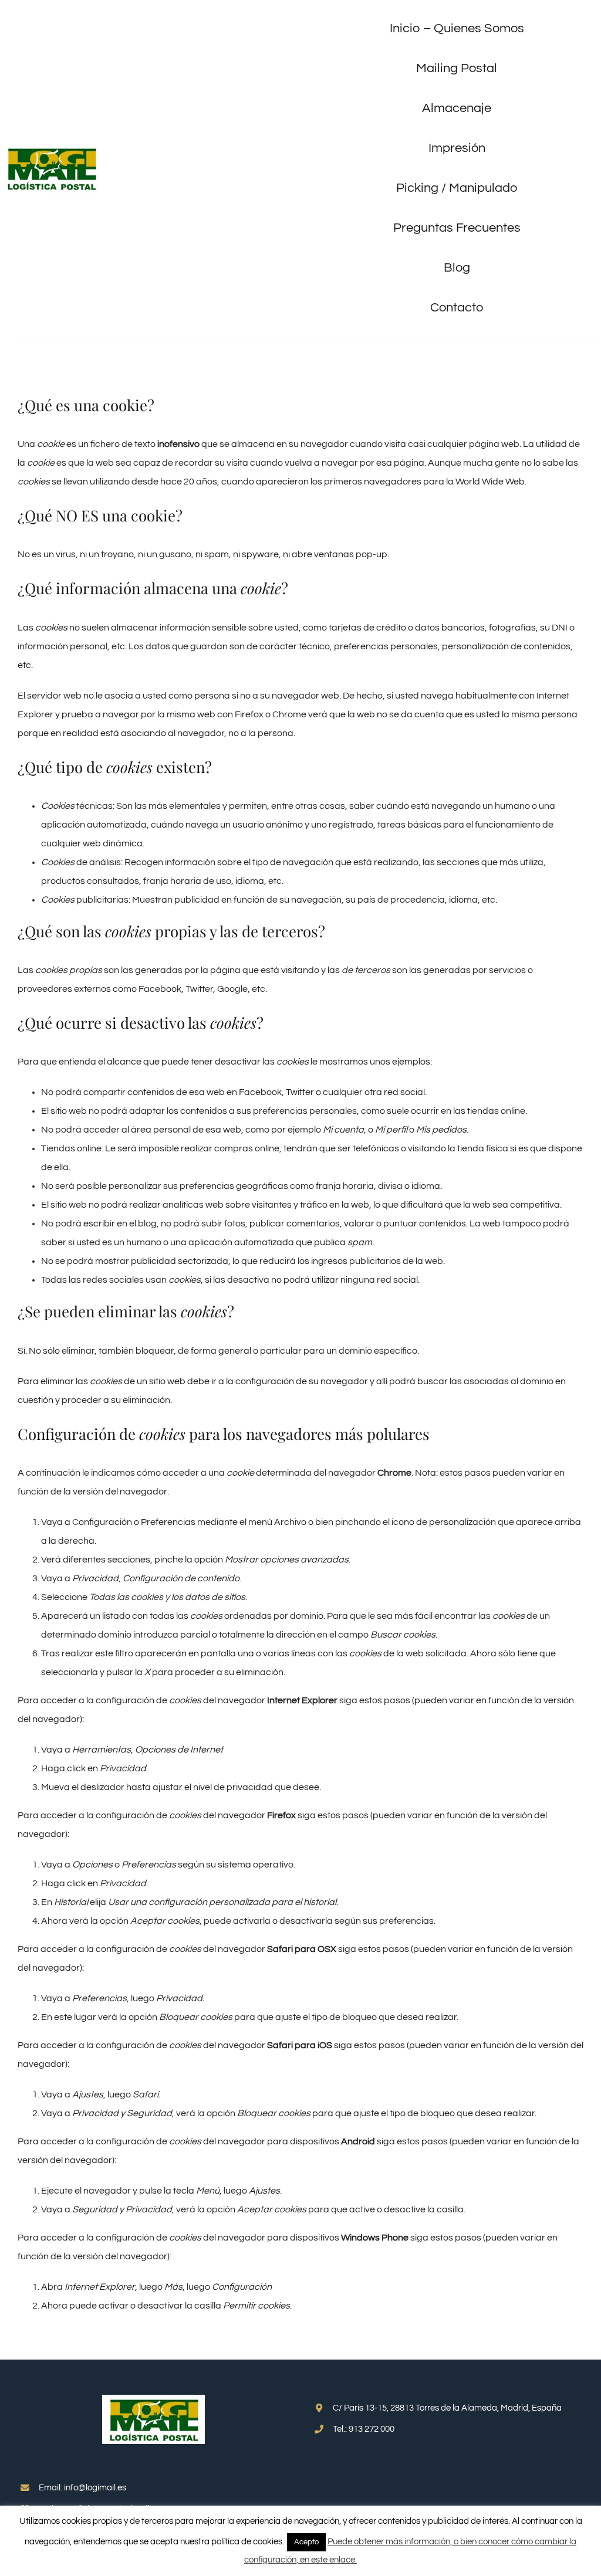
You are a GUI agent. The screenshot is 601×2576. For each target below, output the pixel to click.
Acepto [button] (306, 2542)
